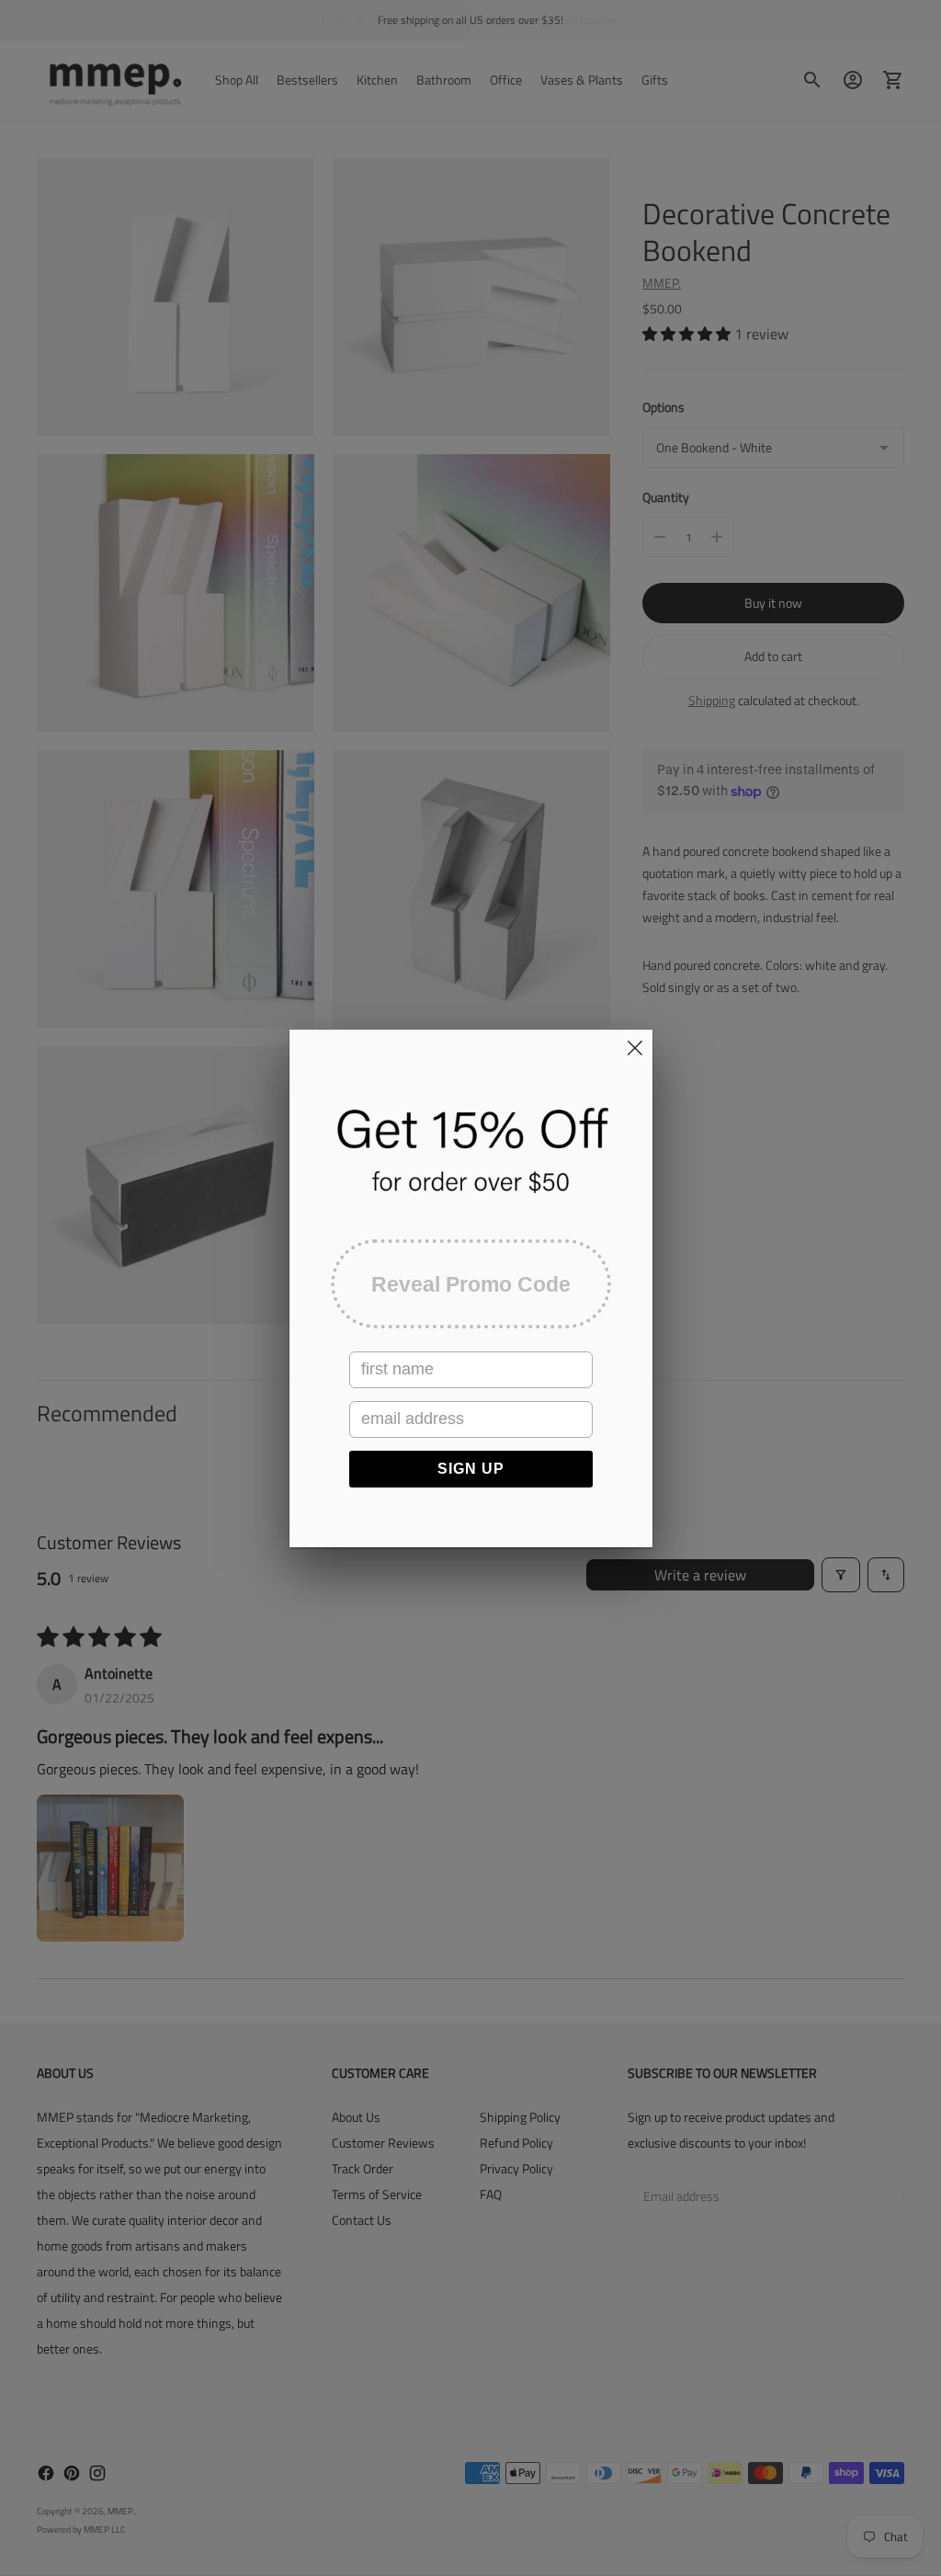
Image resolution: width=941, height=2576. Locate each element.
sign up (471, 1469)
